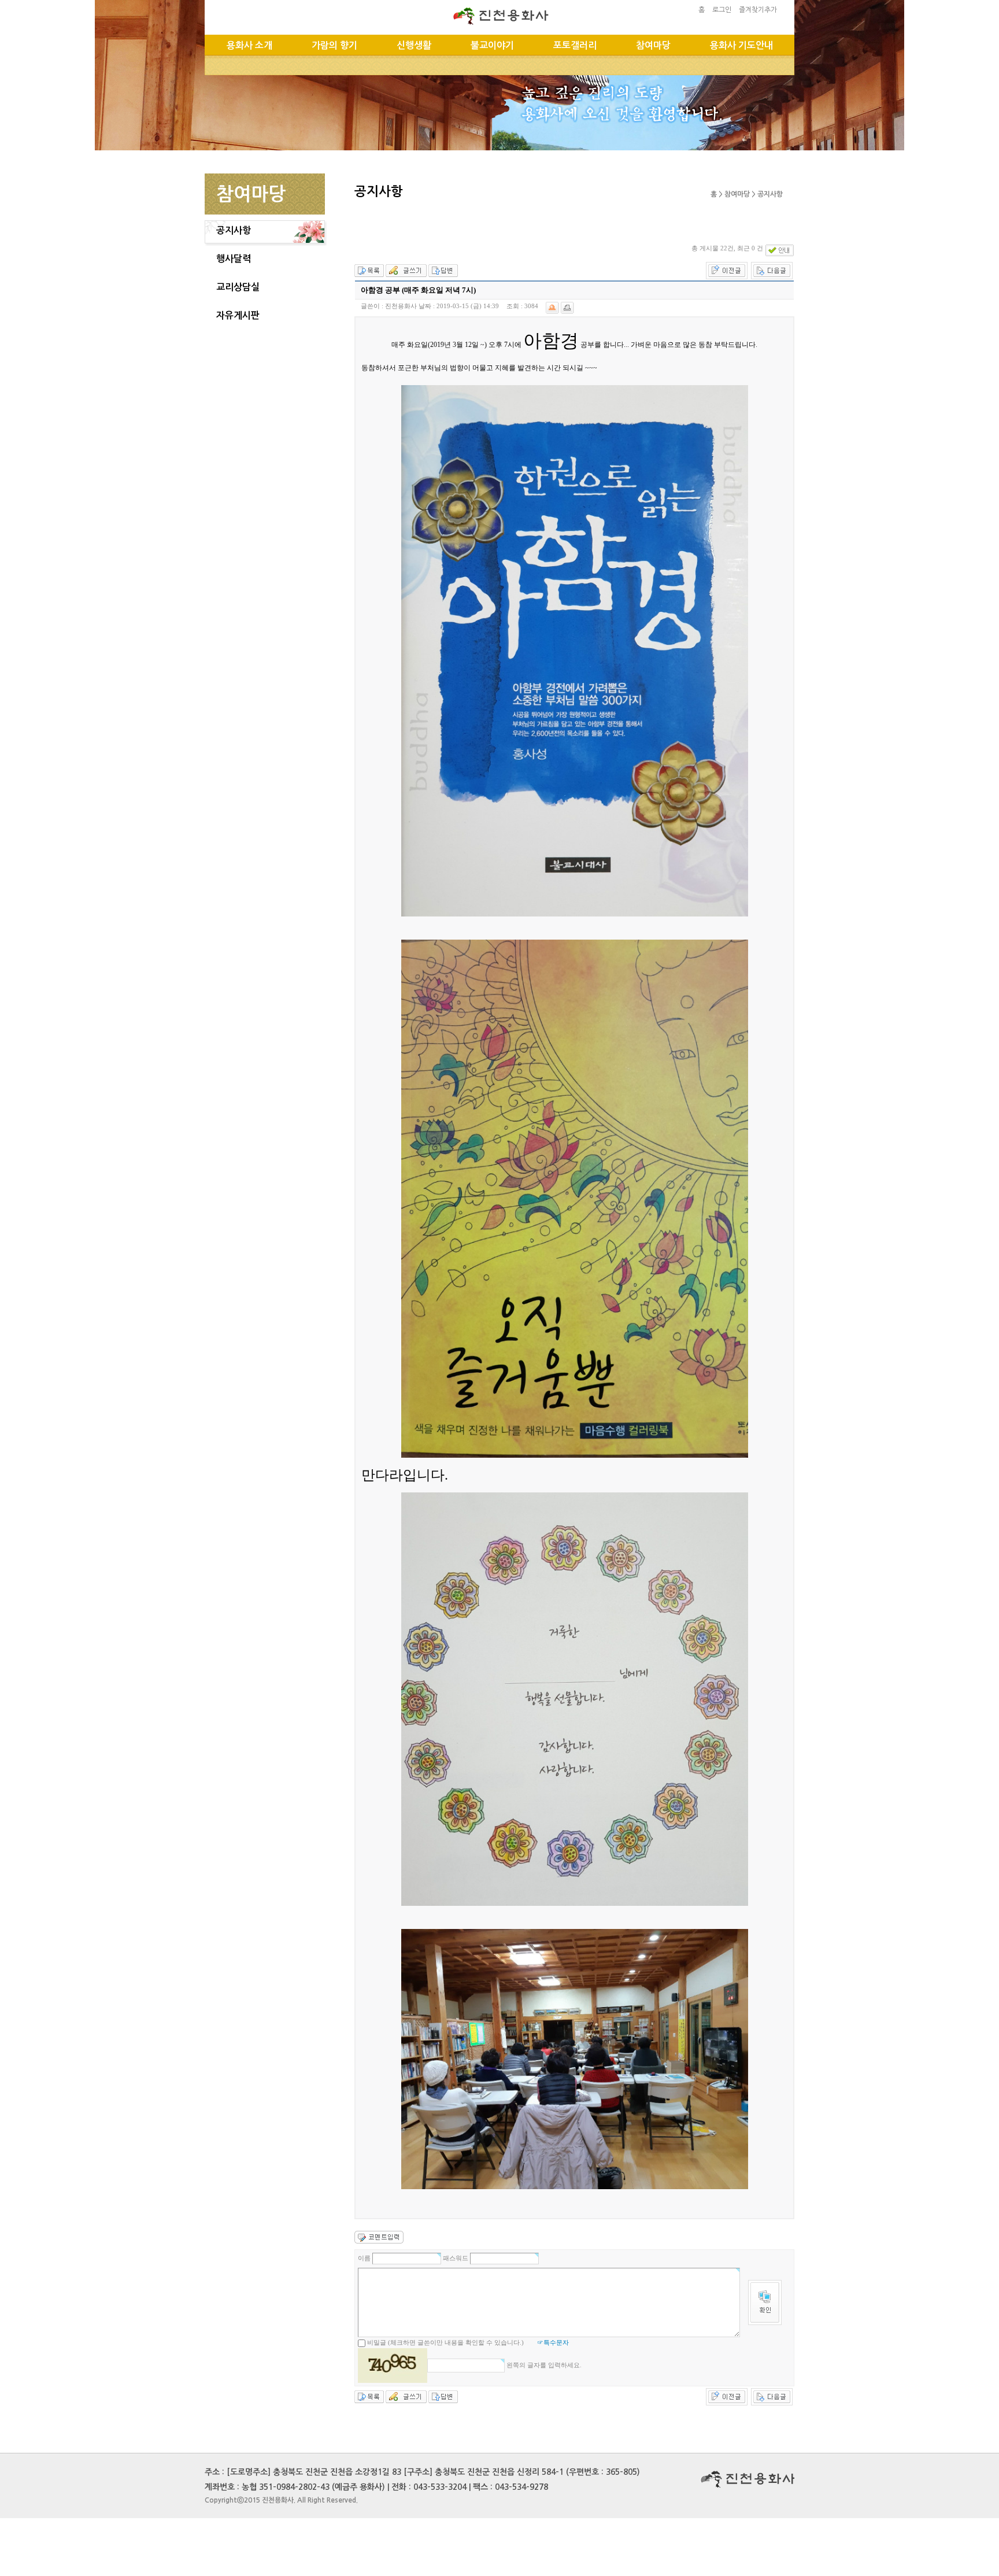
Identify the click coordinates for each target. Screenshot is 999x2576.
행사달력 (234, 259)
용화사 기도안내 (741, 45)
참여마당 (653, 45)
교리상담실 (238, 287)
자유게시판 (238, 315)
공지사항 (234, 230)
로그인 (722, 10)
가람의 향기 (334, 45)
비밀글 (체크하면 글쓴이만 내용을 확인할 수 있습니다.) (445, 2342)
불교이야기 (492, 45)
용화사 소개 (249, 45)
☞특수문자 (553, 2342)
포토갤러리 (575, 45)
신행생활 (414, 45)
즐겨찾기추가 (758, 10)
